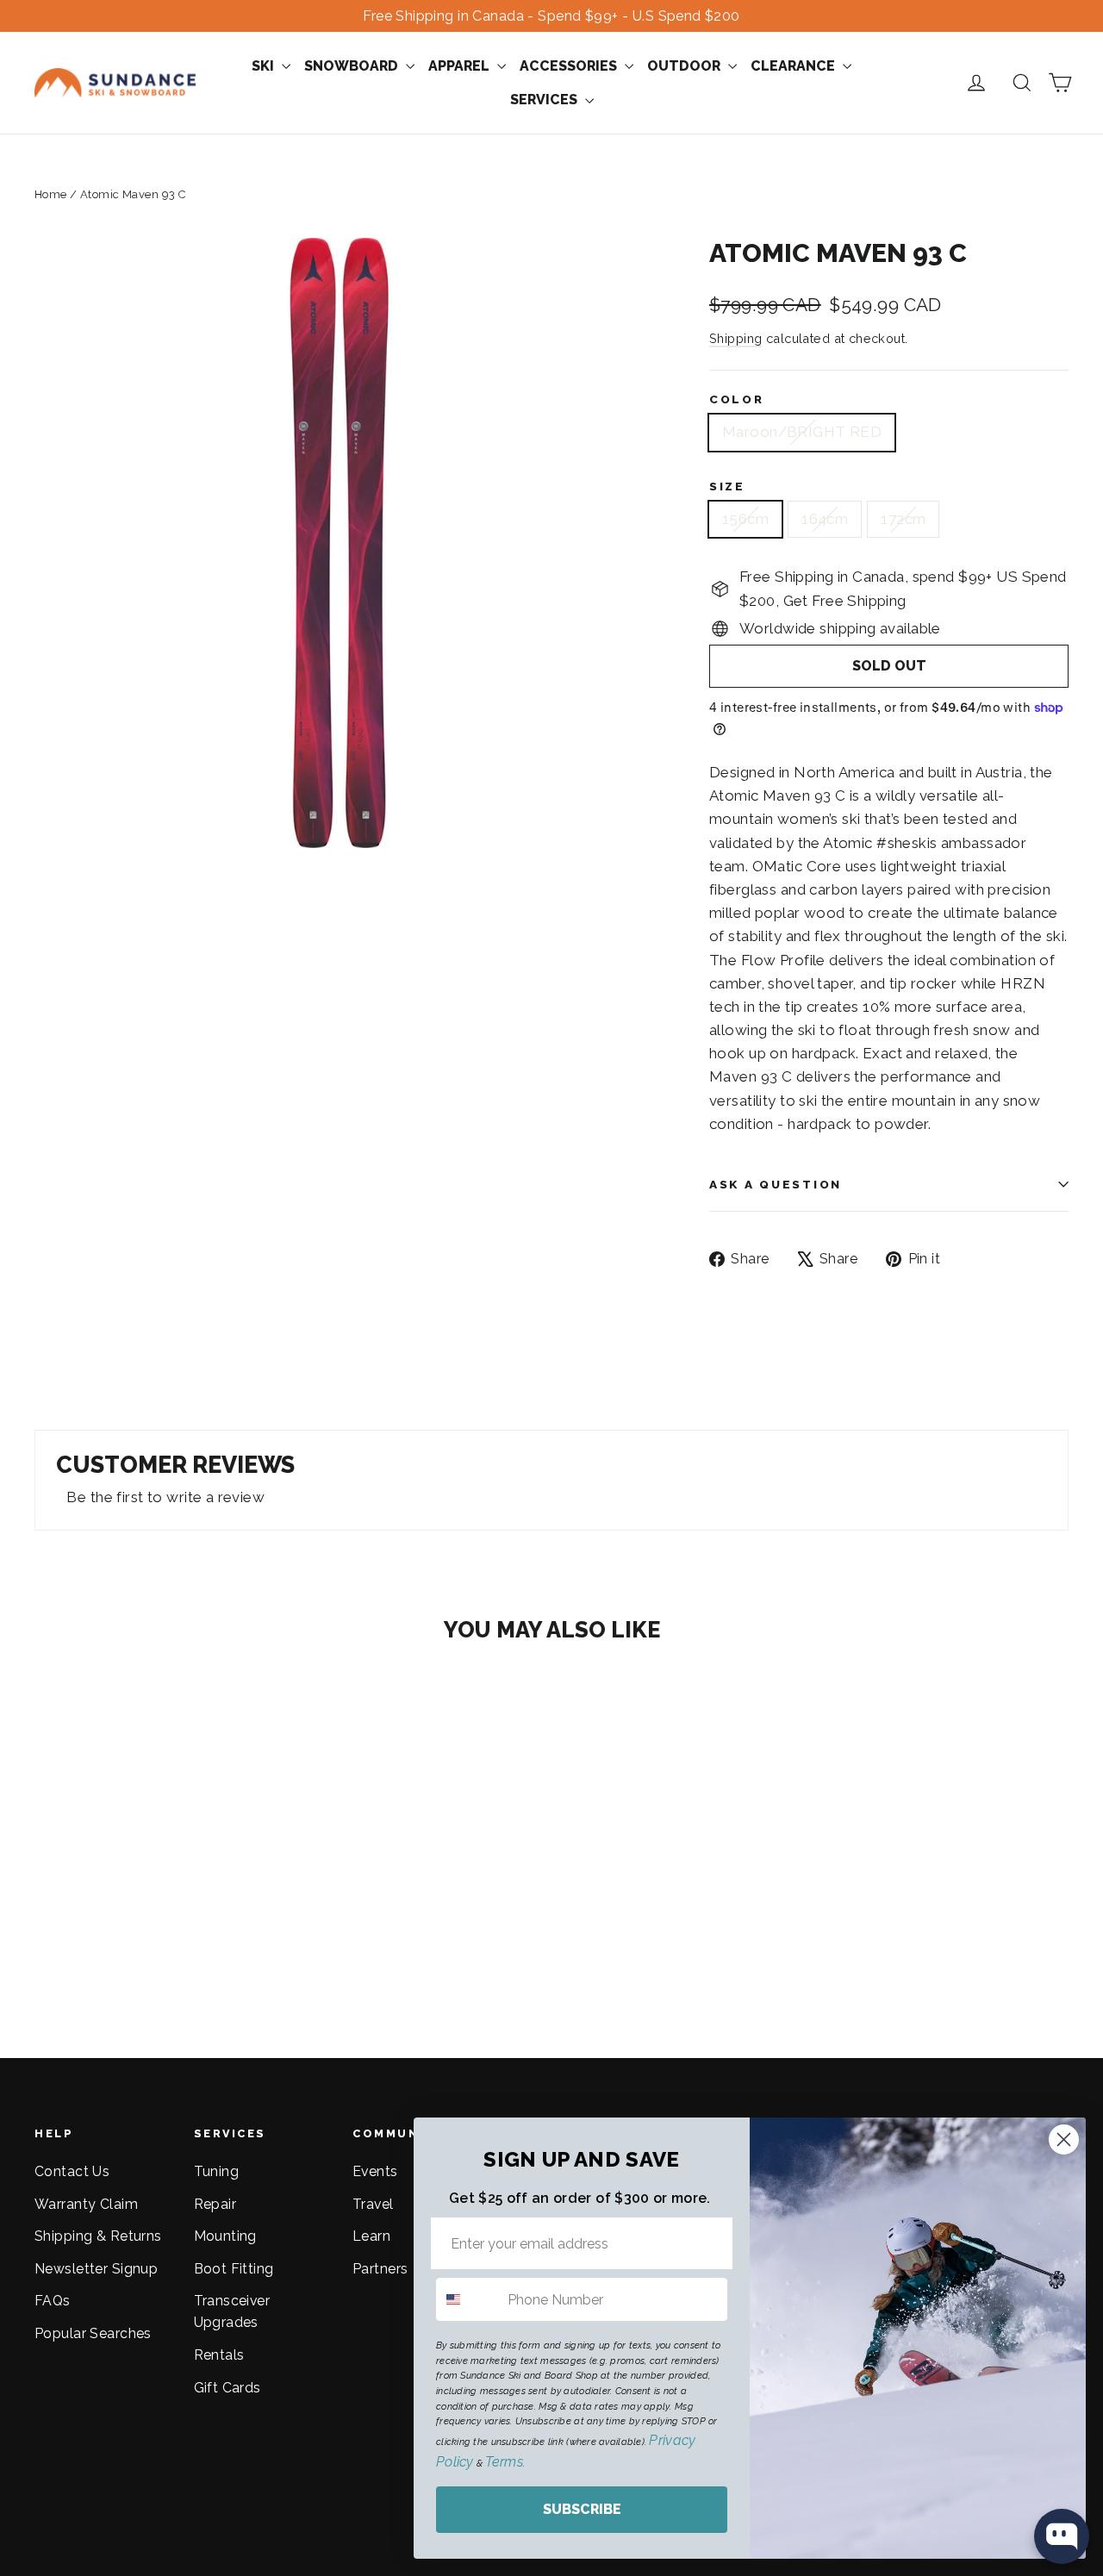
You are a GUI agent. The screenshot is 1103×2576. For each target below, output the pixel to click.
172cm (903, 519)
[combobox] (468, 2299)
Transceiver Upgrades (232, 2311)
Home (51, 194)
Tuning (217, 2171)
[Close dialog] (1064, 2139)
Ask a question (776, 1184)
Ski (265, 66)
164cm (825, 519)
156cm (745, 519)
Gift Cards (227, 2388)
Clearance (795, 66)
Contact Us (72, 2171)
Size (727, 486)
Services (545, 100)
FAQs (53, 2301)
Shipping (735, 338)
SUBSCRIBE (582, 2509)
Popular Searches (93, 2333)
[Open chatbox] (1062, 2536)
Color (737, 399)
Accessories (570, 66)
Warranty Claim (86, 2204)
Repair (215, 2204)
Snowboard (353, 66)
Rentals (219, 2355)
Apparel (461, 66)
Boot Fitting (234, 2269)
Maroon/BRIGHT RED (802, 432)
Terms (504, 2462)
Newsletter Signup (96, 2269)
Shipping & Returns (98, 2236)
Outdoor (685, 66)
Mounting (225, 2236)
